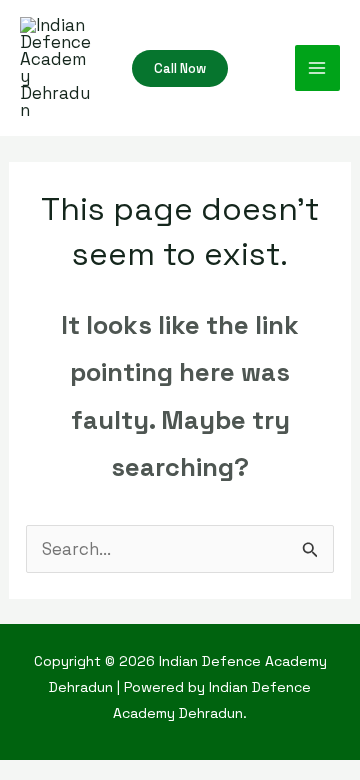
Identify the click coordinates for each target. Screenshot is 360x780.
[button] (180, 68)
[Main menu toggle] (318, 68)
